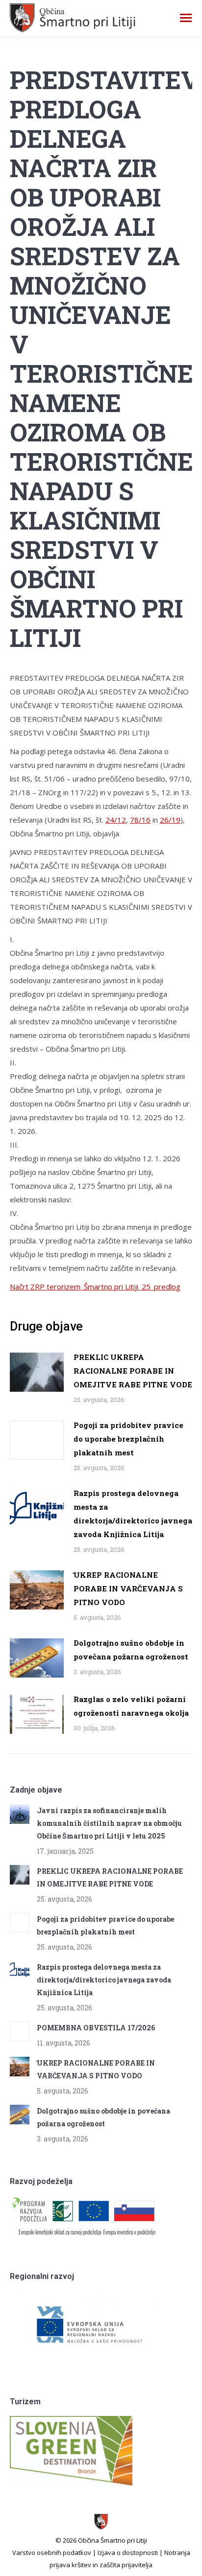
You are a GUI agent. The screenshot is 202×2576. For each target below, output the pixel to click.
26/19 (170, 820)
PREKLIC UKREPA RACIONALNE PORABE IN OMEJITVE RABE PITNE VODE (133, 1371)
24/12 (116, 820)
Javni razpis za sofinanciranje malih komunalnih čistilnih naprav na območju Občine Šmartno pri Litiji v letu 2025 (109, 1823)
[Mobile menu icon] (186, 18)
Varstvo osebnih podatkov (52, 2553)
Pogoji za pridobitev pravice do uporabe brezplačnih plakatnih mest (128, 1439)
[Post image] (37, 1372)
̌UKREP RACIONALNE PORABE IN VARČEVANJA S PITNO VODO (128, 1588)
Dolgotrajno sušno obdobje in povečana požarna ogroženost (131, 1650)
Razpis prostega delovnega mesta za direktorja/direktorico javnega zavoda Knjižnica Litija (133, 1514)
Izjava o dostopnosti (128, 2553)
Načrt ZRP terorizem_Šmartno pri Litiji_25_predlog (95, 1287)
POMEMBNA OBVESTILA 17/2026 (96, 2028)
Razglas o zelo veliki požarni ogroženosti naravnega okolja (131, 1706)
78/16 (140, 820)
